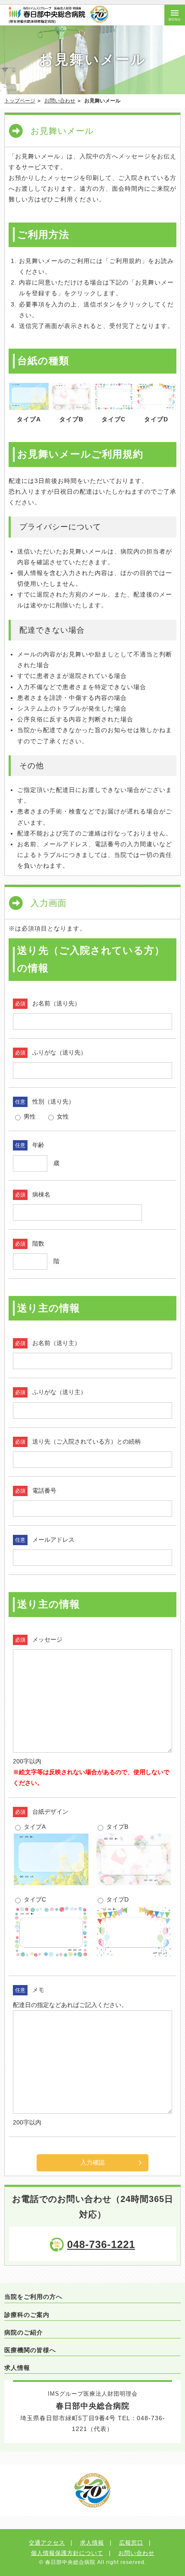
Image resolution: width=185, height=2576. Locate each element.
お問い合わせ (60, 101)
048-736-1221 (101, 2244)
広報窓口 (131, 2543)
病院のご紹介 (24, 2332)
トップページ (20, 101)
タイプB (116, 1827)
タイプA (34, 1827)
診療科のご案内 (27, 2315)
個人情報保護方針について (67, 2553)
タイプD (117, 1899)
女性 (62, 1116)
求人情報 (17, 2368)
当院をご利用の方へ (33, 2297)
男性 (29, 1116)
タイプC (34, 1899)
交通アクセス (47, 2543)
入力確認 (92, 2162)
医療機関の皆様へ (30, 2350)
